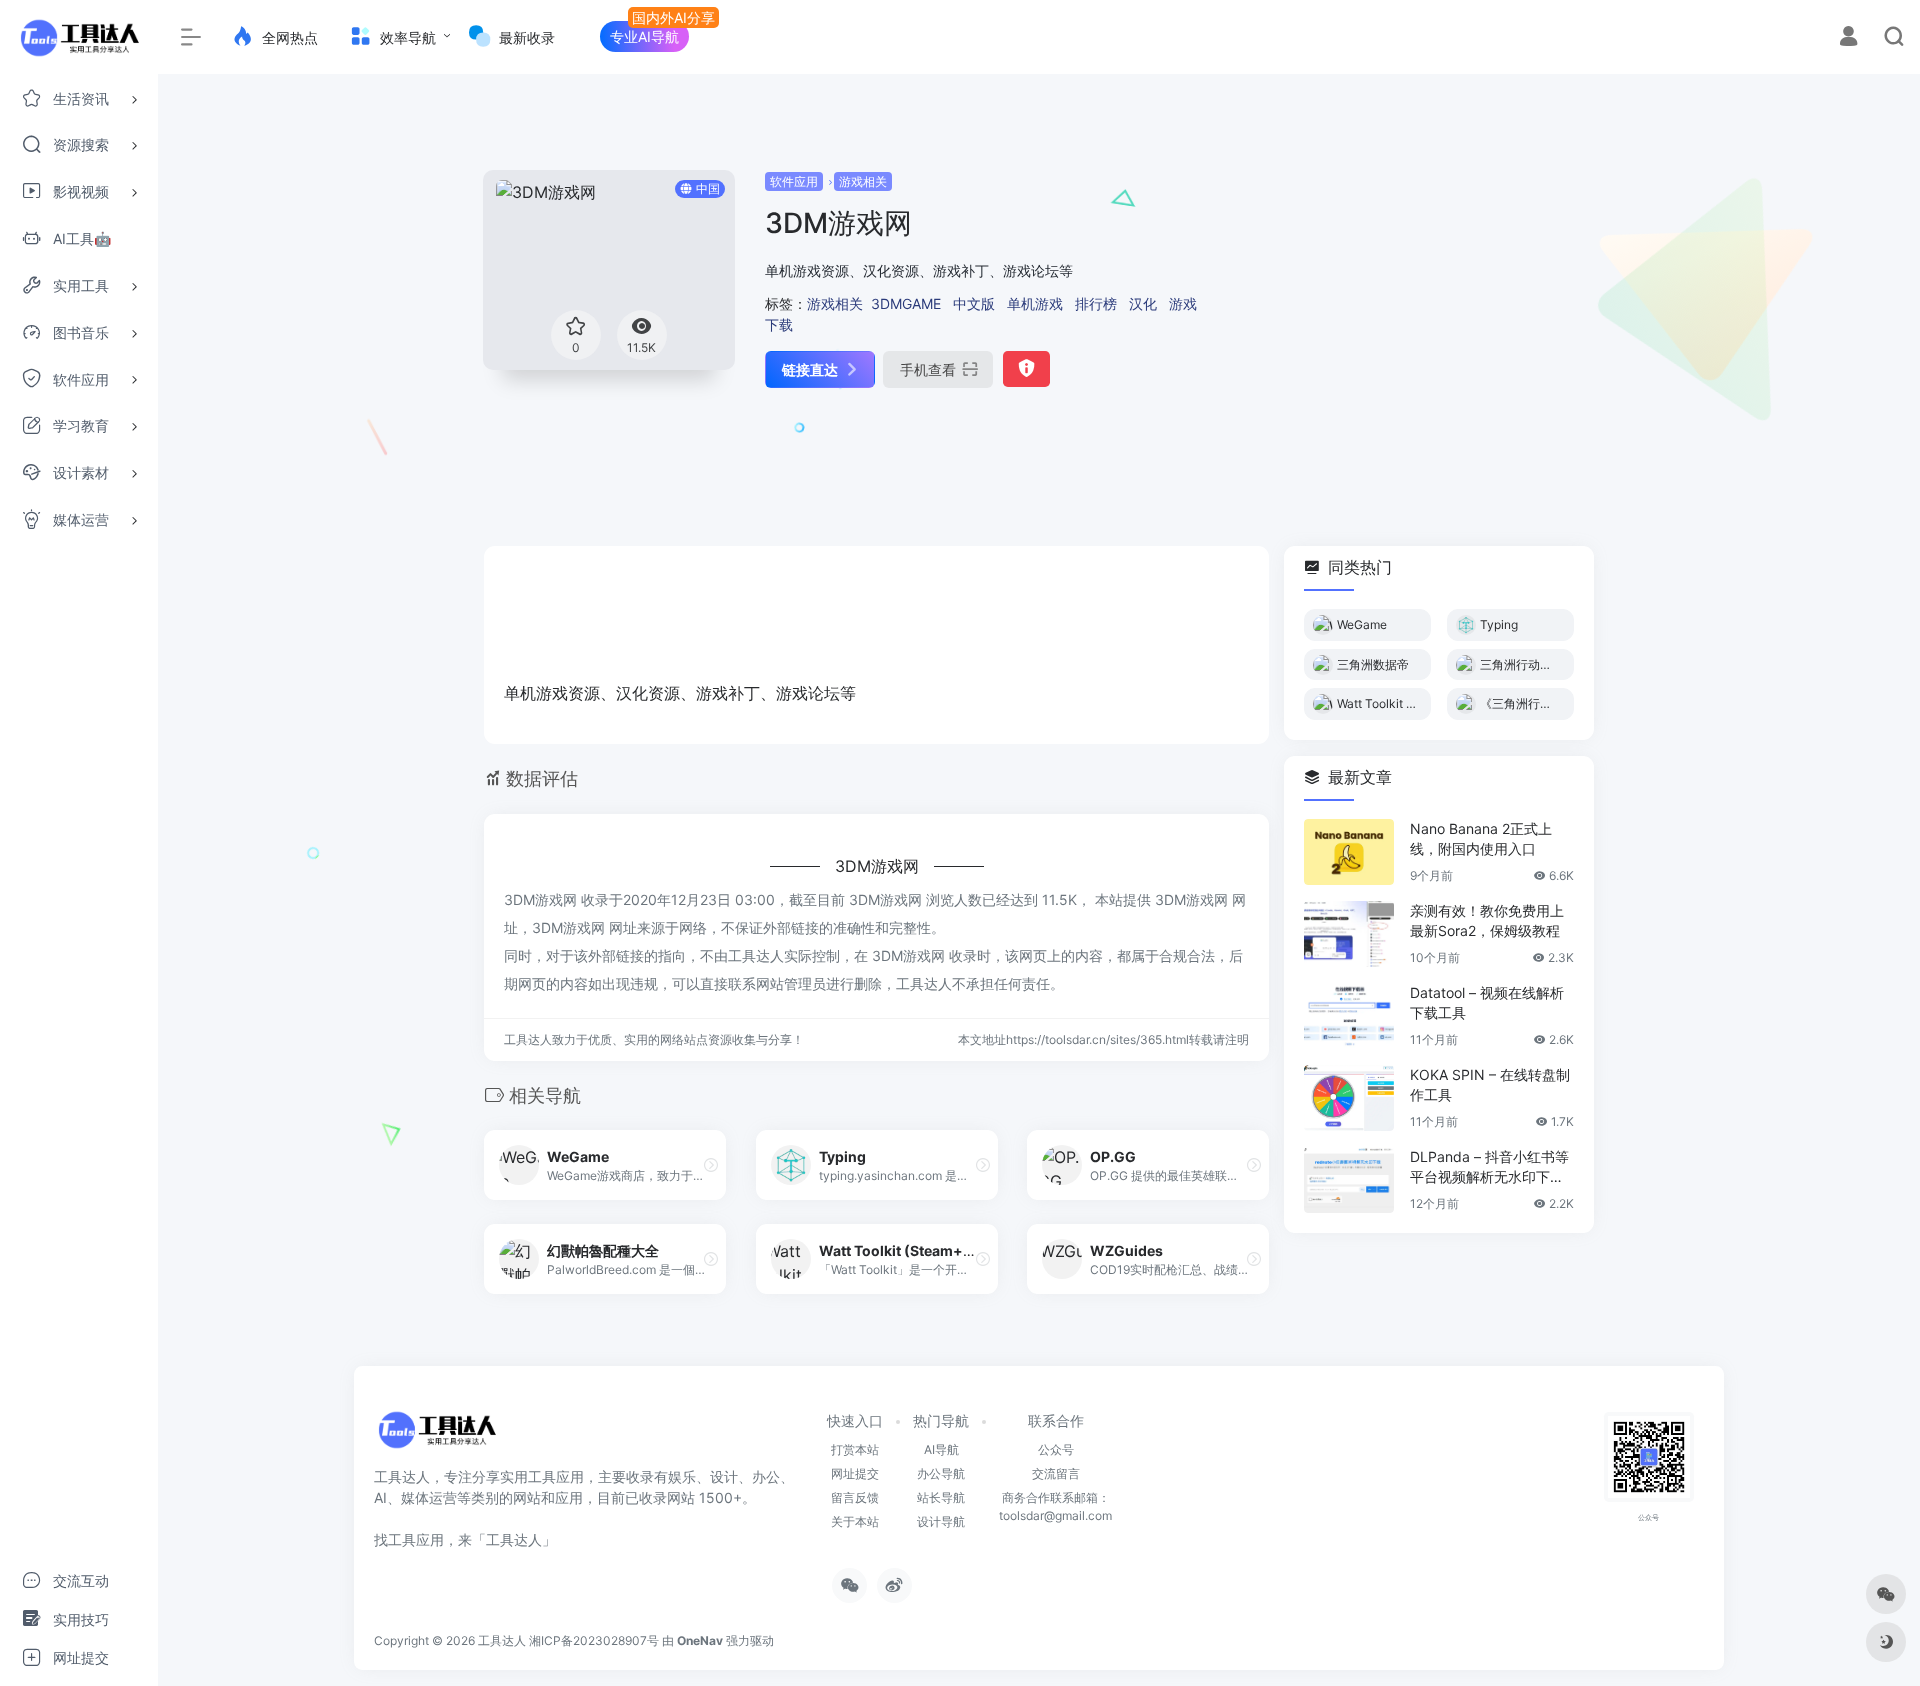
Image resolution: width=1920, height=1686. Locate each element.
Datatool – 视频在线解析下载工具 (1487, 1002)
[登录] (1848, 38)
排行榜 (1096, 303)
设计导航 (941, 1521)
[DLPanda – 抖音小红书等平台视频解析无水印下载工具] (1349, 1180)
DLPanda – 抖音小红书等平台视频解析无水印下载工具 (1489, 1167)
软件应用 (794, 181)
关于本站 (855, 1521)
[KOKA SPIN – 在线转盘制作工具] (1349, 1098)
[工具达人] (436, 1437)
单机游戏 (1035, 303)
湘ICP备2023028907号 (594, 1640)
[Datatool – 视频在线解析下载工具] (1349, 1016)
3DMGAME (906, 303)
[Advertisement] (1406, 310)
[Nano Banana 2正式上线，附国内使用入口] (1349, 852)
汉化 (1143, 303)
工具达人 (502, 1640)
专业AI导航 (644, 36)
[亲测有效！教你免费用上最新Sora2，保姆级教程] (1349, 934)
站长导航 (941, 1497)
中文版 (974, 303)
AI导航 (941, 1449)
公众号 (1056, 1449)
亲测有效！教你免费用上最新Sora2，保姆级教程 (1487, 920)
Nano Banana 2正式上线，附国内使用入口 (1481, 838)
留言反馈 (855, 1497)
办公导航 (941, 1473)
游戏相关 (863, 181)
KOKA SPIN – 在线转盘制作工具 (1490, 1084)
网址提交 (855, 1473)
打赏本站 (855, 1449)
